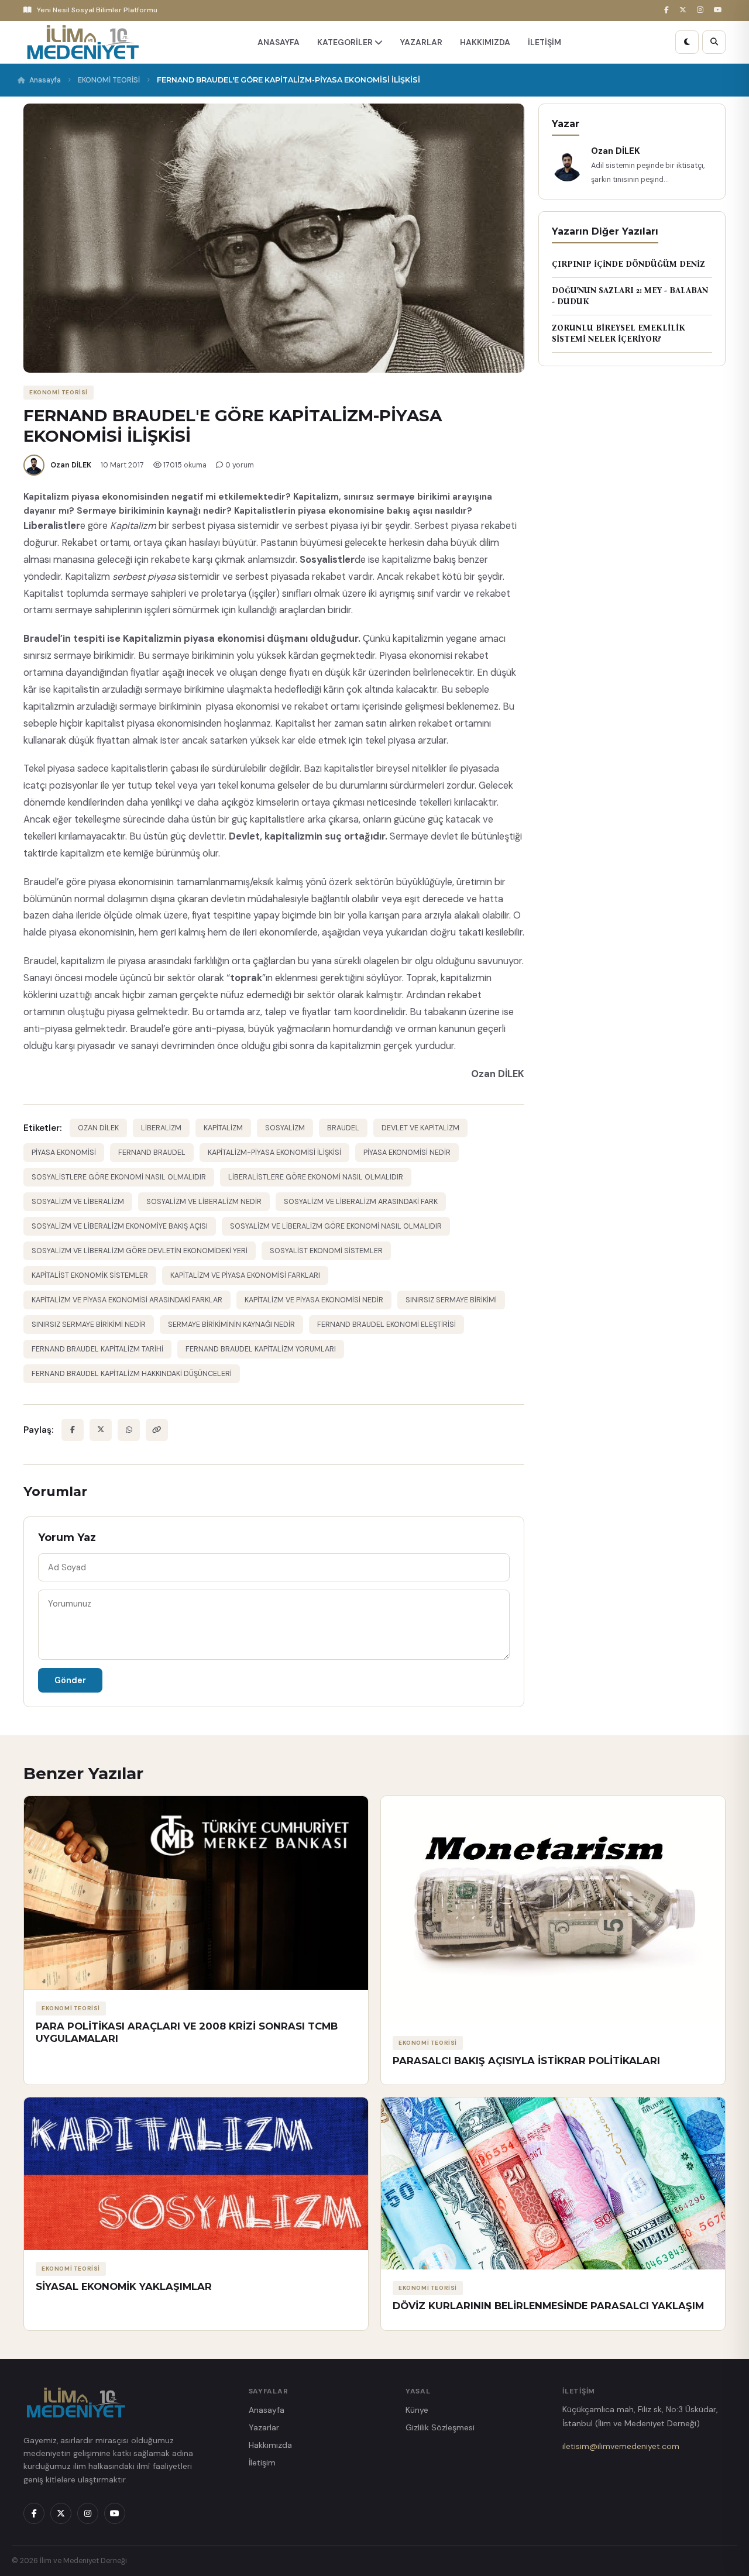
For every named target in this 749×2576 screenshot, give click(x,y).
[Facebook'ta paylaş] (73, 1430)
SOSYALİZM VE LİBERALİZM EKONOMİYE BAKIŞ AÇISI (120, 1226)
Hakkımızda (270, 2445)
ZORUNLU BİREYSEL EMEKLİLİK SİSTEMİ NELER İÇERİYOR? (619, 334)
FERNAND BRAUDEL (152, 1153)
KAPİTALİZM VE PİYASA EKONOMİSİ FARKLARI (245, 1275)
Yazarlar (264, 2427)
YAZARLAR (421, 42)
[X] (685, 10)
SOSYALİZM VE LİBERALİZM (78, 1202)
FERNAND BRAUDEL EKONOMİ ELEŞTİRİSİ (386, 1325)
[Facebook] (668, 10)
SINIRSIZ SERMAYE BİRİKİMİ (451, 1300)
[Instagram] (702, 10)
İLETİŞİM (544, 42)
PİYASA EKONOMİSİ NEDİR (407, 1153)
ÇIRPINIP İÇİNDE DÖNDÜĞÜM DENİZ (628, 264)
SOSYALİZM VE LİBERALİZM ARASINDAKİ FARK (361, 1202)
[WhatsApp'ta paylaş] (129, 1430)
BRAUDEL (343, 1128)
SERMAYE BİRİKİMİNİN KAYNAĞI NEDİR (231, 1325)
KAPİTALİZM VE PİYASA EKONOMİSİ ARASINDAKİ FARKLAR (127, 1300)
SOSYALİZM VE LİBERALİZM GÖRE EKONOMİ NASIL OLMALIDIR (336, 1226)
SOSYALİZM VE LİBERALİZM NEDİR (204, 1202)
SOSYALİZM (285, 1128)
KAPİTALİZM (223, 1128)
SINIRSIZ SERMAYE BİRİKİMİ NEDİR (89, 1325)
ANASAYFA (279, 42)
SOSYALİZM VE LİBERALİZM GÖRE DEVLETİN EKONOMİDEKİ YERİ (140, 1251)
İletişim (262, 2462)
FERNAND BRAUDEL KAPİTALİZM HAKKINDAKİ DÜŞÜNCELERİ (132, 1374)
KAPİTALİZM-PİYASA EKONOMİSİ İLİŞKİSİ (274, 1153)
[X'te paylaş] (101, 1430)
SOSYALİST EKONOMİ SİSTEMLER (326, 1251)
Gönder (70, 1680)
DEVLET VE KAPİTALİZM (420, 1128)
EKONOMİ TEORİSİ (109, 80)
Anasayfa (45, 80)
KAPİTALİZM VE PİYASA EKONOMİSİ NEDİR (314, 1300)
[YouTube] (720, 10)
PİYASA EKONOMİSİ (64, 1153)
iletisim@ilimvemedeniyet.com (621, 2446)
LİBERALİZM (161, 1128)
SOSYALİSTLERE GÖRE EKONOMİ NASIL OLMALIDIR (119, 1177)
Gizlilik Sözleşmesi (440, 2427)
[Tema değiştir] (687, 42)
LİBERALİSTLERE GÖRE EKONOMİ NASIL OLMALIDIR (316, 1177)
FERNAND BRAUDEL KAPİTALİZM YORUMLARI (261, 1349)
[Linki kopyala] (157, 1430)
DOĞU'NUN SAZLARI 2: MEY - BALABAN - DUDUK (630, 296)
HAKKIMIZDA (485, 42)
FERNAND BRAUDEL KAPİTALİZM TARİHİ (97, 1349)
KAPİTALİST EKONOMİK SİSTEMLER (90, 1275)
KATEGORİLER (346, 42)
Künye (417, 2410)
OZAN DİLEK (98, 1128)
